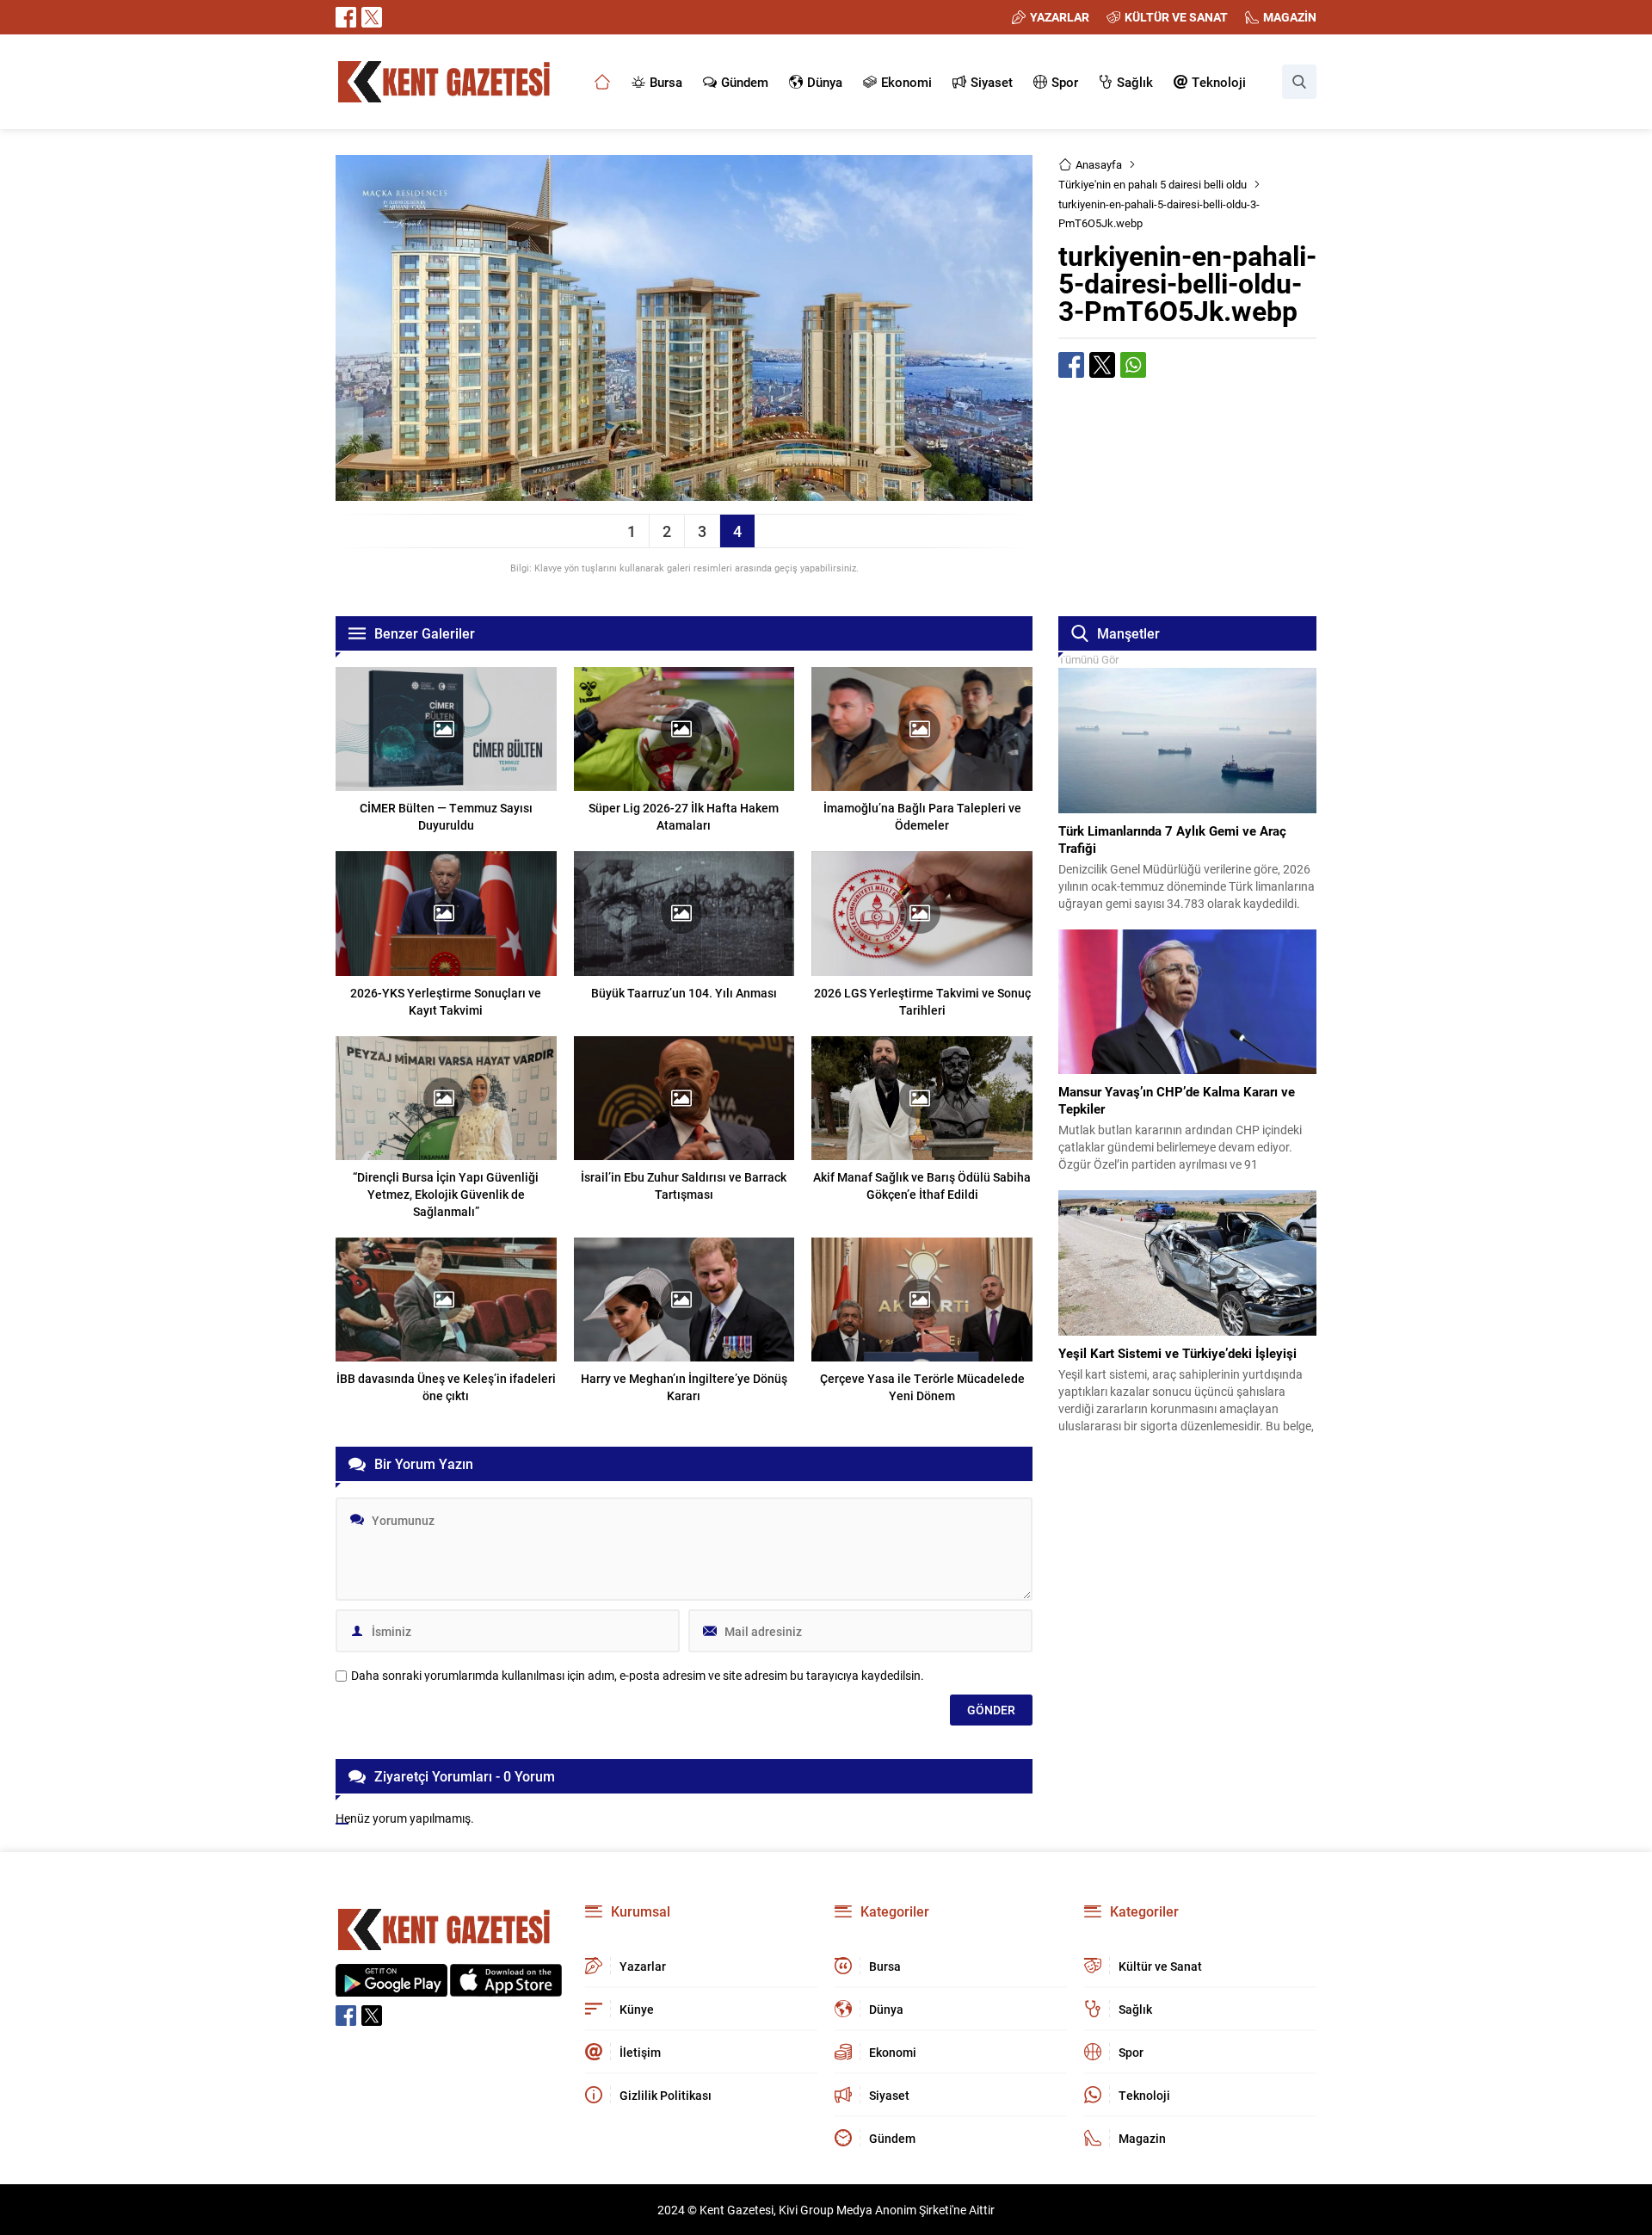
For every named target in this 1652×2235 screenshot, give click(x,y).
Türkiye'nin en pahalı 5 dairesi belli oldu (1153, 184)
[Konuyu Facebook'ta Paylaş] (1071, 365)
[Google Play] (391, 1988)
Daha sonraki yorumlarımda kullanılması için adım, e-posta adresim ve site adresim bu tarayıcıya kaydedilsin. (638, 1676)
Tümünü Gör (1088, 659)
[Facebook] (346, 17)
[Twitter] (372, 17)
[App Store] (506, 1988)
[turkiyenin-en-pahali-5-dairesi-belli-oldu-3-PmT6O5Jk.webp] (684, 493)
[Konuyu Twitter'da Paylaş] (1102, 365)
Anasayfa (1099, 164)
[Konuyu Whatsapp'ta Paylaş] (1133, 365)
